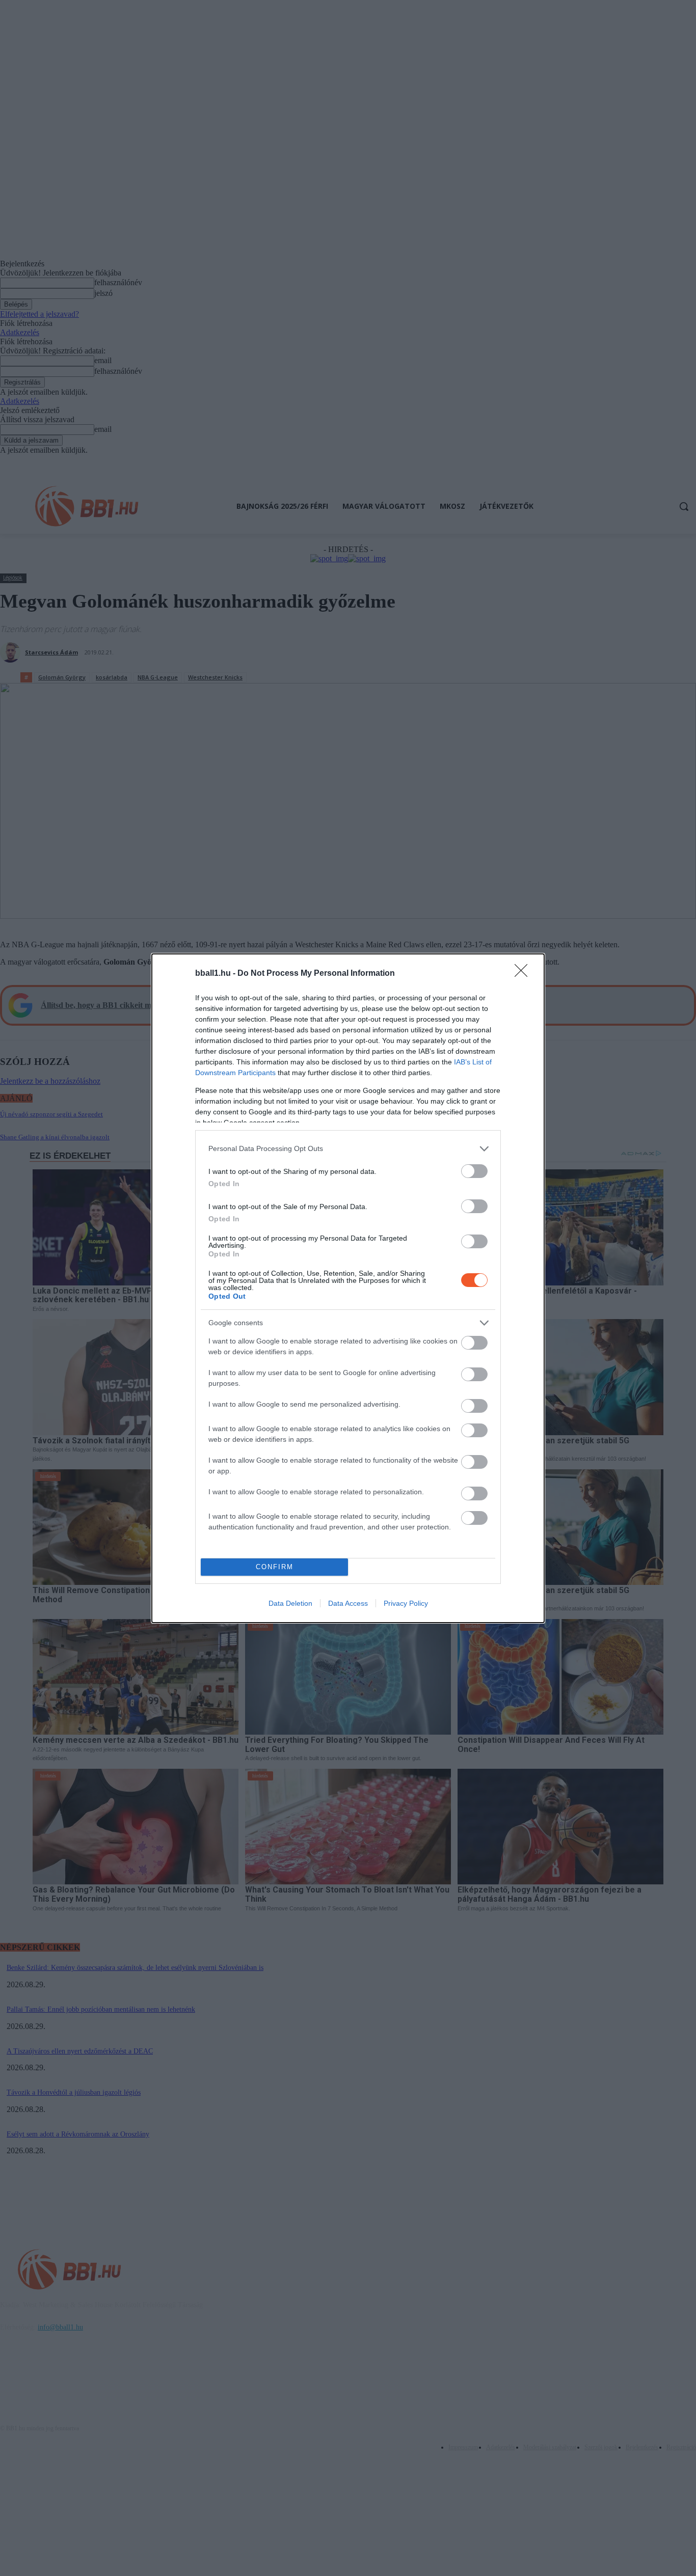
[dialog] (348, 1288)
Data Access (348, 1603)
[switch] (474, 1171)
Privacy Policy (406, 1603)
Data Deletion (290, 1603)
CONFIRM (275, 1567)
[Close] (524, 974)
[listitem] (348, 1149)
